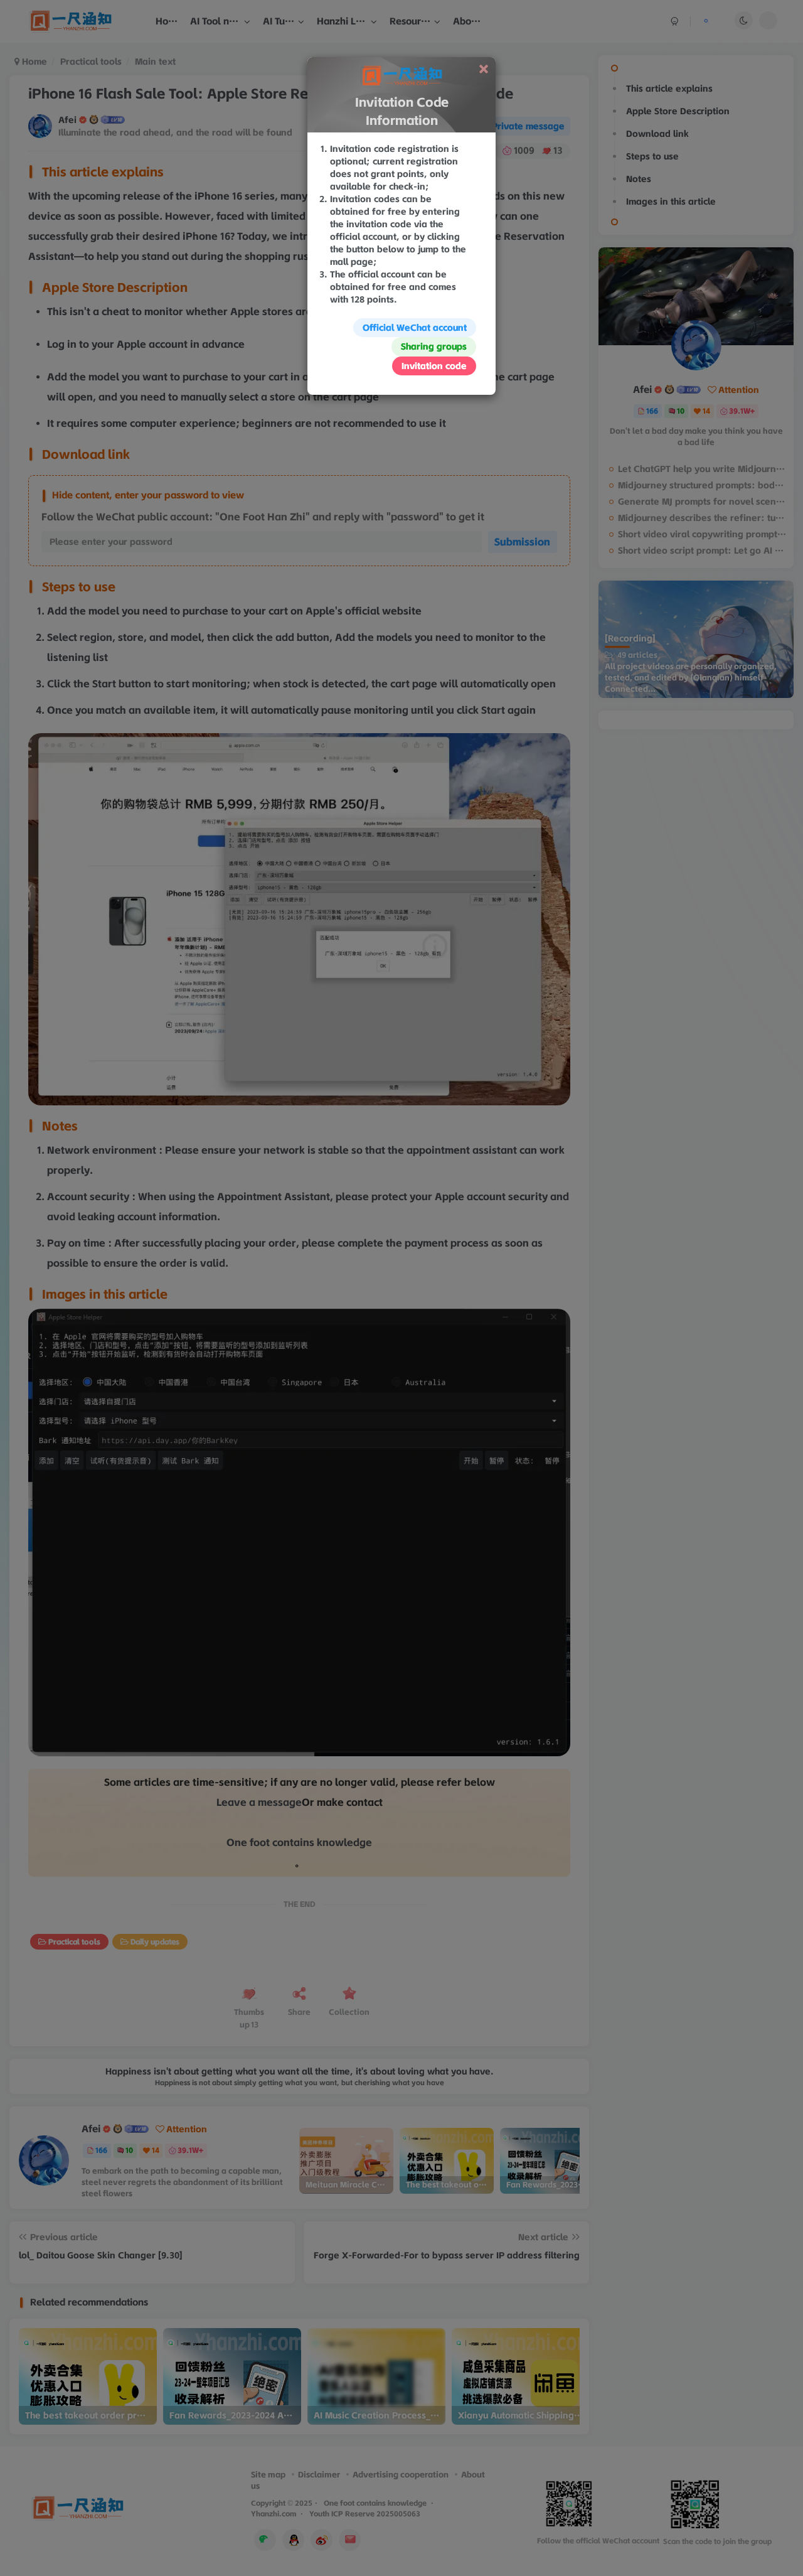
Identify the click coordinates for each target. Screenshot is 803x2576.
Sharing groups (434, 346)
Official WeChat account (415, 328)
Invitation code (434, 366)
